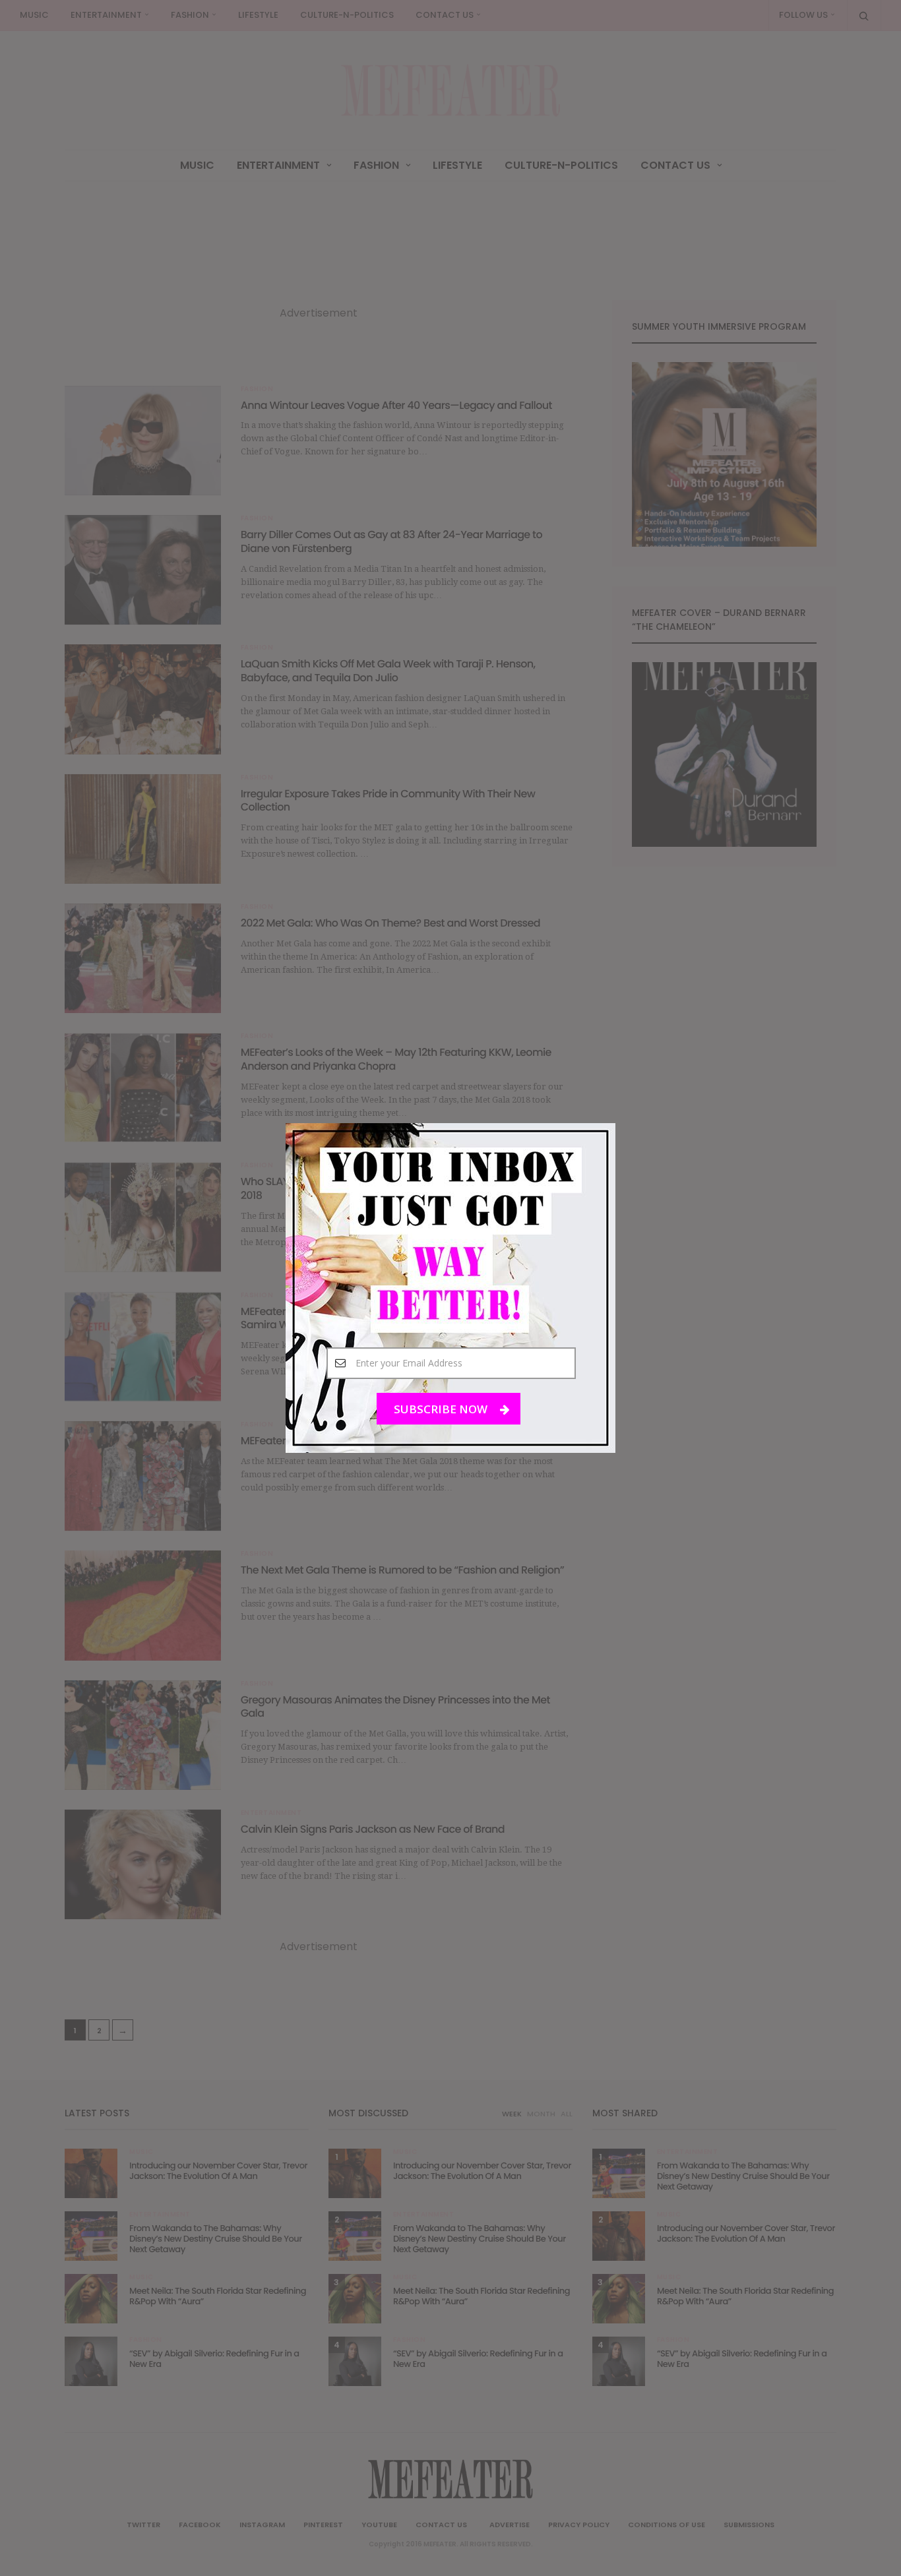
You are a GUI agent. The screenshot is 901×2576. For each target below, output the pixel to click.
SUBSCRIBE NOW (442, 1409)
